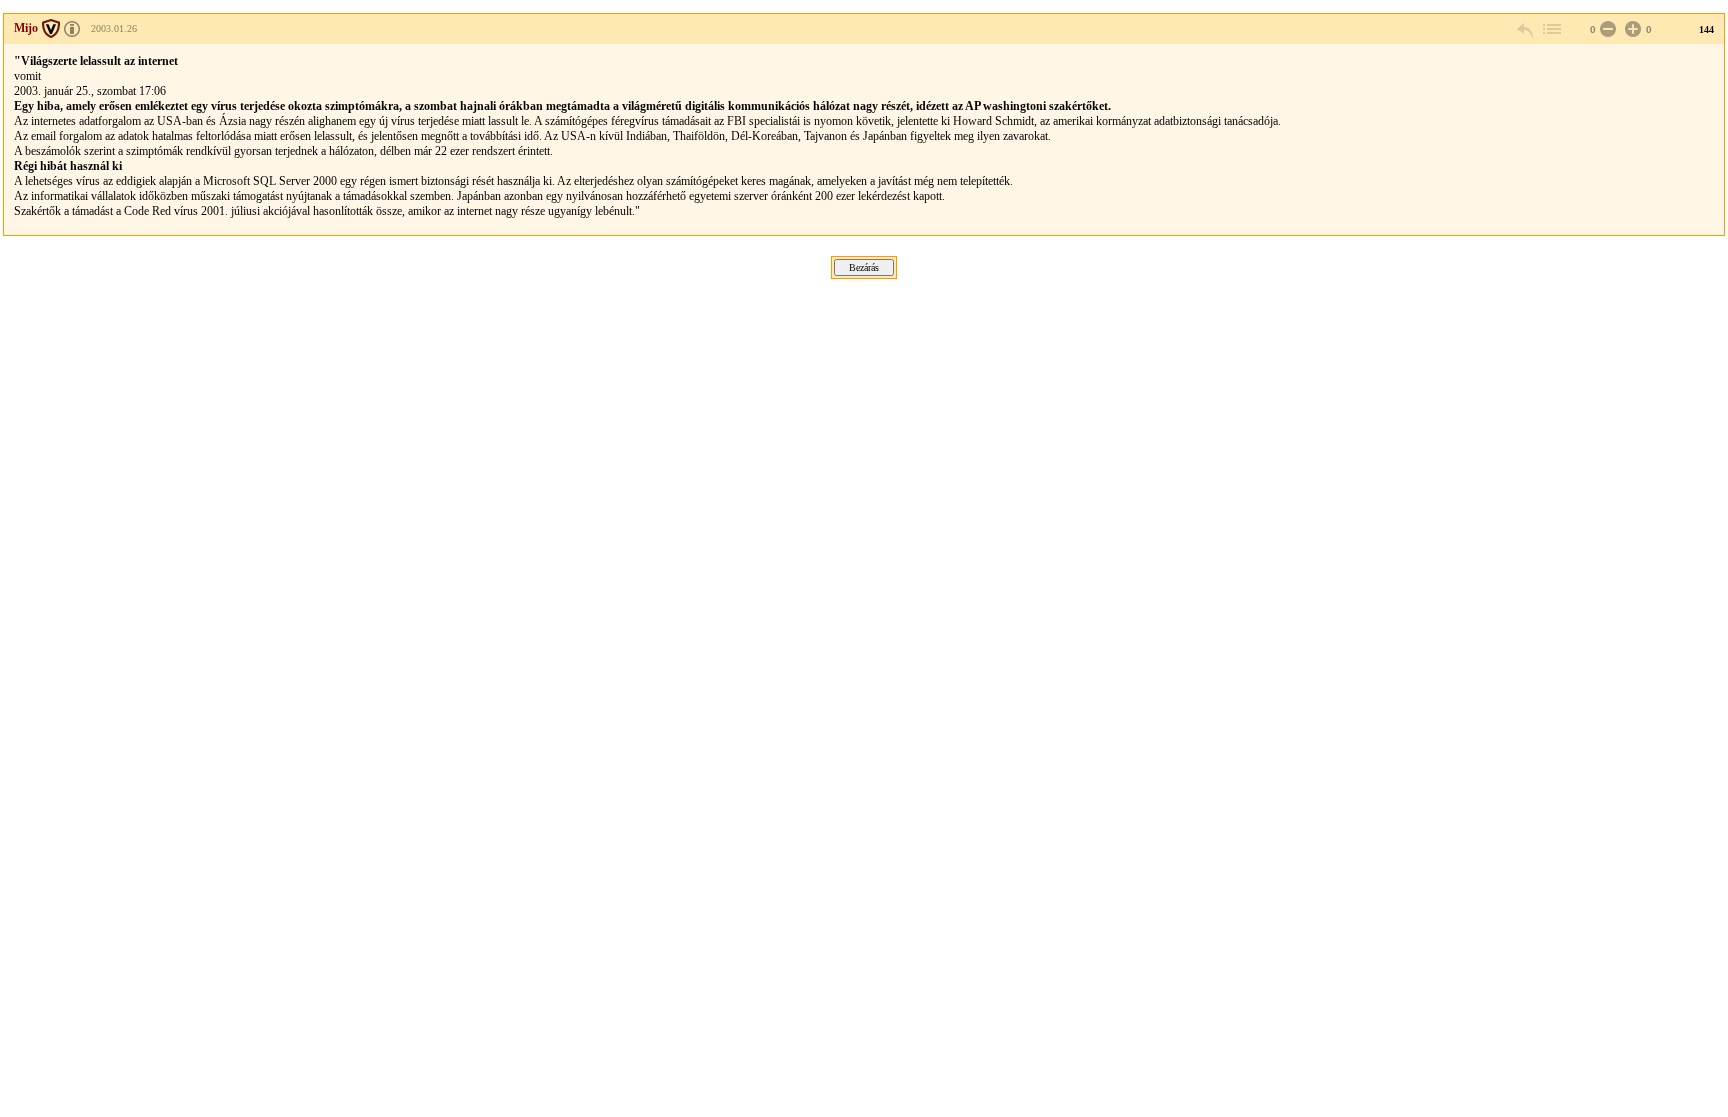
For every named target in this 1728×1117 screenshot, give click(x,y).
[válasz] (1526, 29)
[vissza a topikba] (1551, 29)
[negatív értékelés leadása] (1606, 29)
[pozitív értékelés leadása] (1631, 29)
